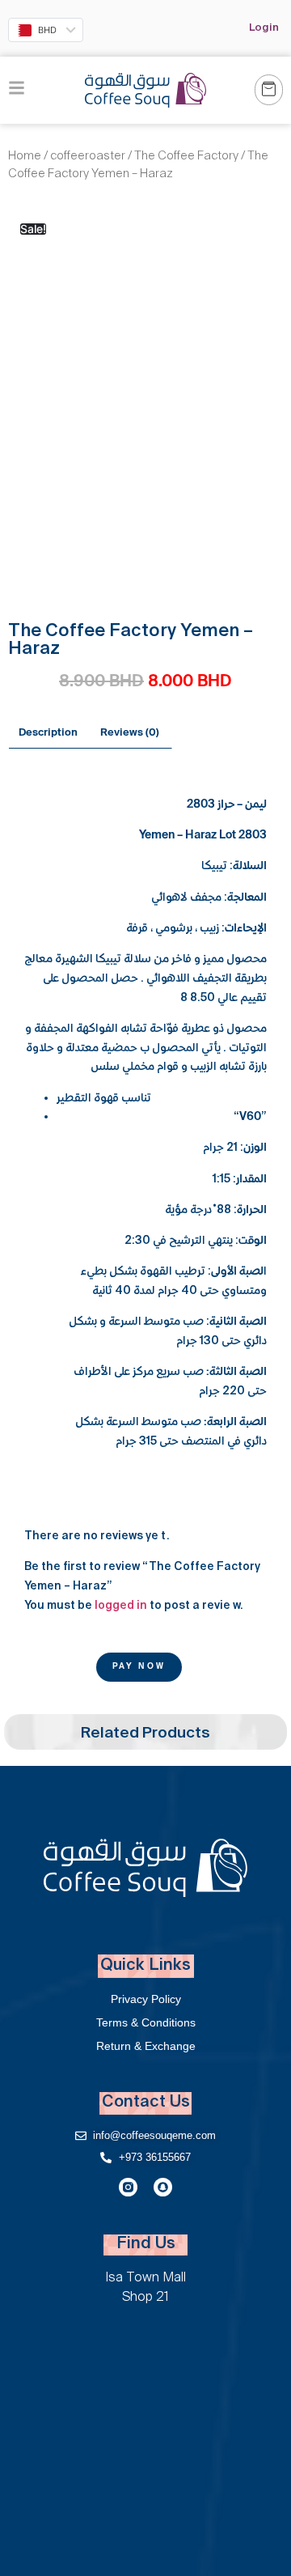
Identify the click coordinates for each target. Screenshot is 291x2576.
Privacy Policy (146, 1999)
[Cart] (269, 90)
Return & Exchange (146, 2046)
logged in (121, 1606)
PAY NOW (139, 1667)
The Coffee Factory (186, 157)
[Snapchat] (163, 2187)
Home (25, 157)
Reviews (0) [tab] (130, 733)
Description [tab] (48, 733)
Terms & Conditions (146, 2022)
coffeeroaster (88, 157)
